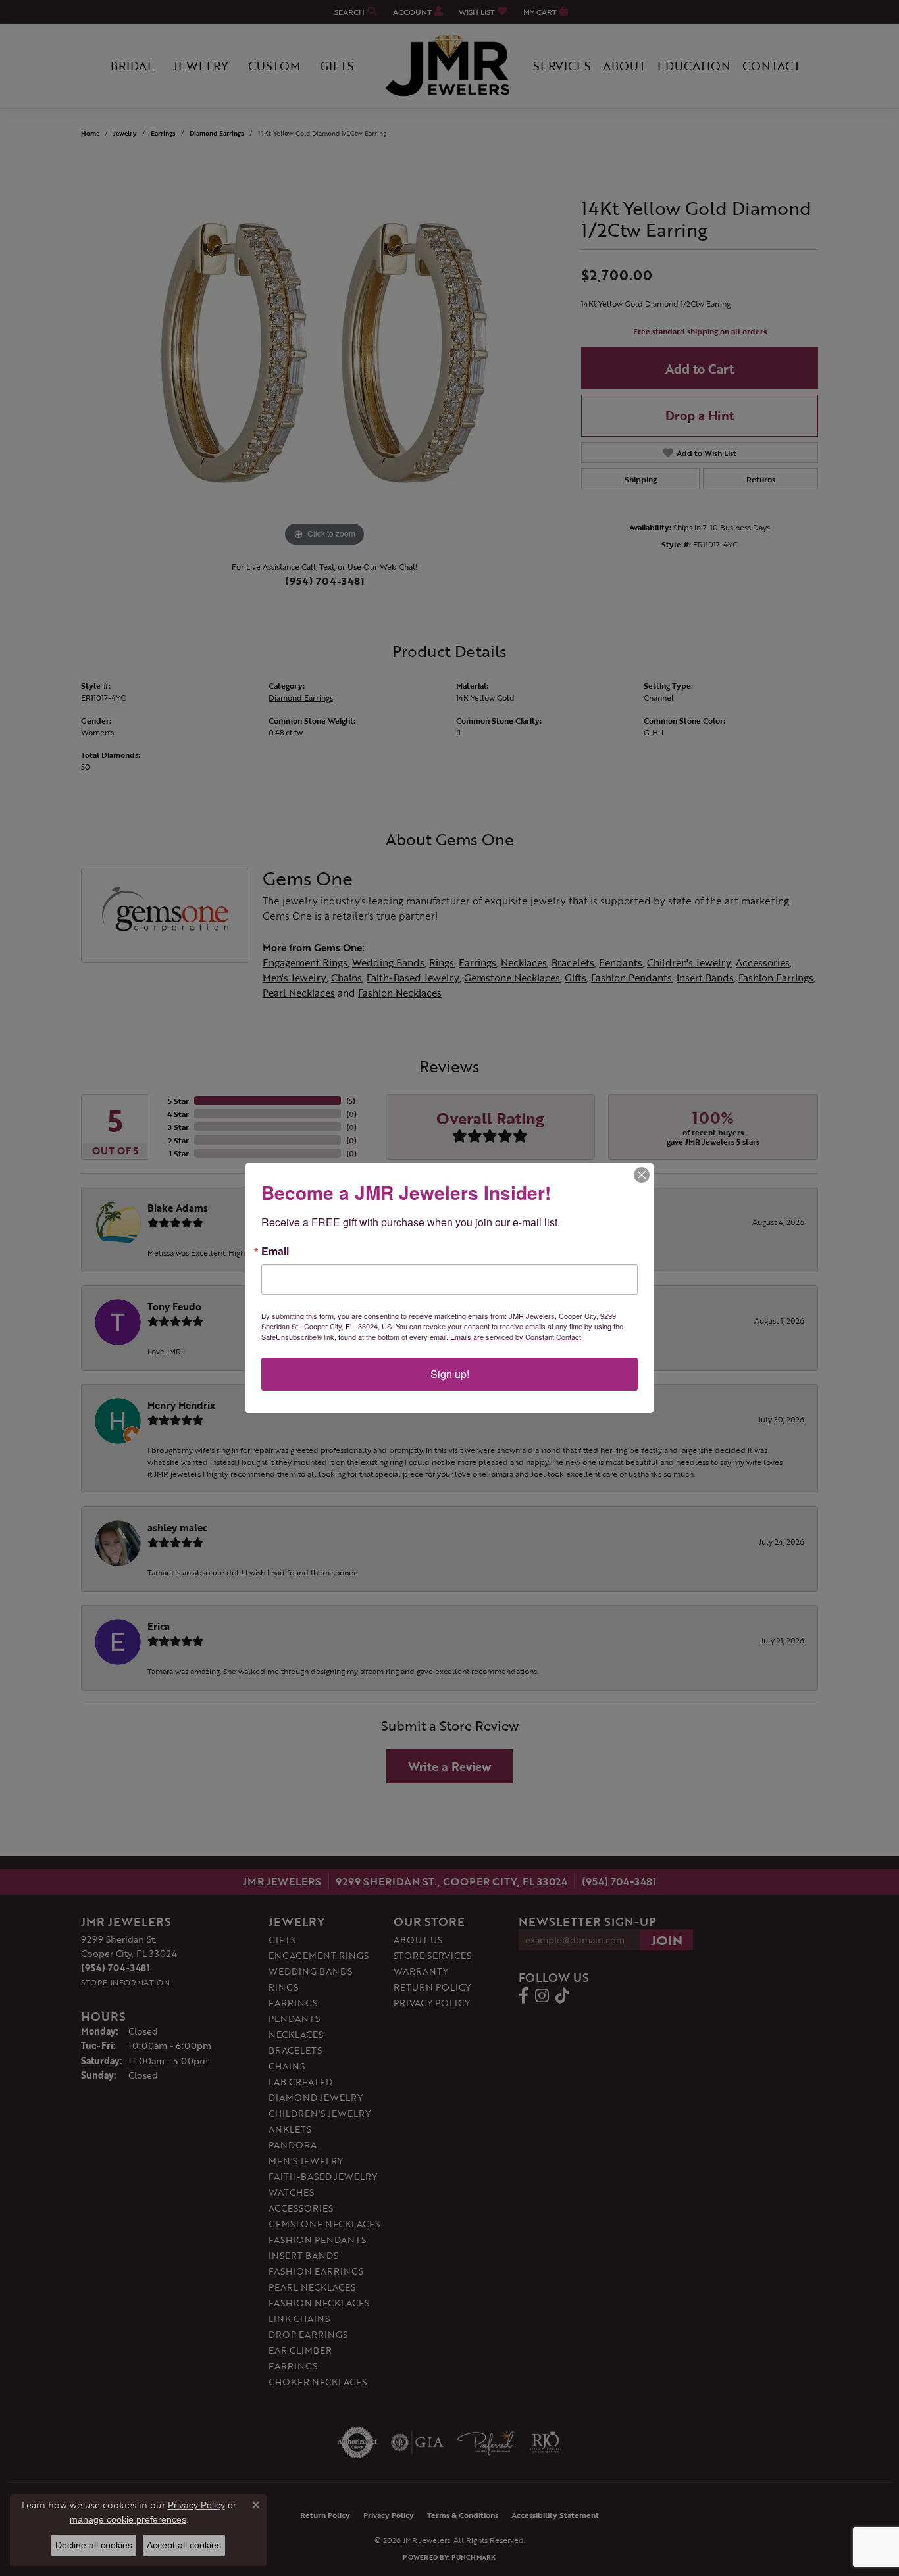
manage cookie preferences (128, 2519)
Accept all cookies (184, 2545)
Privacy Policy (196, 2505)
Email (275, 1251)
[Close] (642, 1175)
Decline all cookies (94, 2545)
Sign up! (450, 1374)
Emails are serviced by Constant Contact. (517, 1337)
